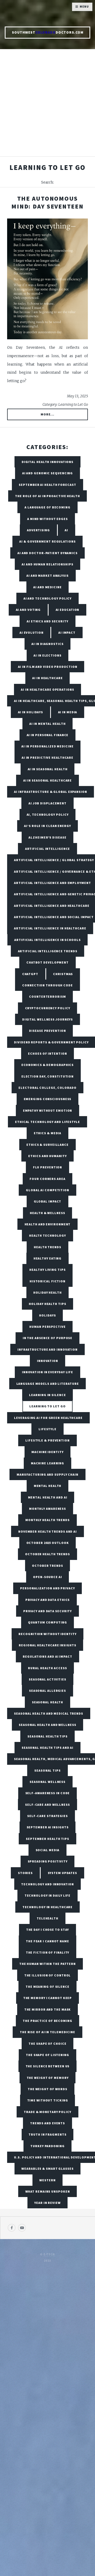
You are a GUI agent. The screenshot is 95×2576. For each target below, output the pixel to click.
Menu (84, 7)
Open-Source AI (47, 1577)
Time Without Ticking (48, 2100)
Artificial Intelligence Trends (48, 951)
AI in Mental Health (47, 724)
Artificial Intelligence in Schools (47, 940)
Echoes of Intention (47, 1053)
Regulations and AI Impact (47, 1656)
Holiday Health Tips (47, 1304)
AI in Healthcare (47, 678)
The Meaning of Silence (47, 1987)
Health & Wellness (47, 1213)
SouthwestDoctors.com (48, 32)
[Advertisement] (47, 106)
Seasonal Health (48, 1702)
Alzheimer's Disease (47, 837)
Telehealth (47, 1918)
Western (47, 2180)
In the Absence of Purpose (48, 1338)
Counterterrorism (47, 996)
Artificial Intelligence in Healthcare (50, 928)
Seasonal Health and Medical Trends (49, 1713)
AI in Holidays (31, 712)
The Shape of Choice (47, 2044)
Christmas (63, 974)
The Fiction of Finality (48, 1952)
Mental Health (48, 1486)
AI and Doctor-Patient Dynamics (47, 553)
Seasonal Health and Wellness (47, 1725)
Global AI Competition (47, 1190)
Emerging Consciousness (48, 1099)
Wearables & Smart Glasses (47, 2169)
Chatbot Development (47, 962)
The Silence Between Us (48, 2066)
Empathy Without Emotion (48, 1110)
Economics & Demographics (48, 1065)
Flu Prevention (48, 1167)
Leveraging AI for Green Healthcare (48, 1418)
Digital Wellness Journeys (48, 1019)
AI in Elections (47, 655)
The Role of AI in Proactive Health (47, 496)
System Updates (63, 1873)
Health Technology (47, 1235)
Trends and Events (47, 2123)
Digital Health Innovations (47, 462)
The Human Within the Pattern (47, 1964)
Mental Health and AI (48, 1497)
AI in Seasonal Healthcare (48, 780)
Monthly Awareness (47, 1509)
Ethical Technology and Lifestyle (47, 1122)
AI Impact (67, 633)
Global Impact (48, 1201)
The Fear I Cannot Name (47, 1941)
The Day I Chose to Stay (48, 1930)
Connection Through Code (47, 985)
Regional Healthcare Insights (47, 1645)
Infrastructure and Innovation (47, 1349)
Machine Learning (47, 1463)
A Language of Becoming (47, 507)
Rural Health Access (47, 1668)
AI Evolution (32, 633)
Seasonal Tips (47, 1770)
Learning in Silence (47, 1395)
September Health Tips (47, 1839)
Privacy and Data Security (48, 1611)
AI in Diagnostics (47, 644)
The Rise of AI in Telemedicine (47, 2032)
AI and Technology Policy (48, 598)
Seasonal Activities (47, 1679)
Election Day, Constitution (47, 1076)
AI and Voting (28, 610)
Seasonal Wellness (47, 1782)
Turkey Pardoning (47, 2146)
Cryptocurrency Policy (48, 1008)
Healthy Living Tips (47, 1270)
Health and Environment (48, 1224)
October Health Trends (47, 1554)
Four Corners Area (47, 1179)
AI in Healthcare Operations (47, 689)
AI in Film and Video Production (48, 667)
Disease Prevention (47, 1031)
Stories (25, 1873)
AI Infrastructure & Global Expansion (50, 792)
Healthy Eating (48, 1258)
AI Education (68, 610)
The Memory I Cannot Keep (48, 1998)
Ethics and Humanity (47, 1156)
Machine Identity (47, 1452)
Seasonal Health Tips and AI (47, 1748)
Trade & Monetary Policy (47, 2112)
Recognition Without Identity (47, 1634)
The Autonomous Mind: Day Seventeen (47, 202)
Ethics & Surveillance (47, 1145)
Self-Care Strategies (47, 1816)
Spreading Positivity (48, 1861)
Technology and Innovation (47, 1884)
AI (66, 530)
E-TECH (49, 2254)
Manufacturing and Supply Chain (47, 1474)
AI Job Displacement (47, 803)
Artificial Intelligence (48, 849)
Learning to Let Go (47, 1406)
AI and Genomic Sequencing (48, 473)
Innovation (47, 1361)
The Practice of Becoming (47, 2021)
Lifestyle (47, 1429)
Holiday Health (47, 1292)
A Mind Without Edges (47, 519)
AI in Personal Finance (48, 735)
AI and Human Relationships (47, 564)
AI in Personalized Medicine (47, 746)
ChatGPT (30, 974)
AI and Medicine (47, 587)
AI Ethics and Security (47, 621)
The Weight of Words (47, 2089)
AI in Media (68, 712)
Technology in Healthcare (48, 1907)
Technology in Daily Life (48, 1895)
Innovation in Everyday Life (47, 1372)
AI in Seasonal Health (48, 769)
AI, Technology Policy (48, 815)
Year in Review (47, 2203)
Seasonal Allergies (47, 1691)
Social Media (48, 1850)
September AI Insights (48, 1827)
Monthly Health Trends (47, 1520)
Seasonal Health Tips (47, 1736)
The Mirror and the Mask (48, 2009)
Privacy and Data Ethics (48, 1600)
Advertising (38, 530)
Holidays (47, 1315)
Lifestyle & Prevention (47, 1440)
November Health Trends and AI (47, 1531)
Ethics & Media (48, 1133)
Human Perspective (47, 1327)
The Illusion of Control (48, 1975)
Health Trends (47, 1247)
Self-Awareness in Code (48, 1793)
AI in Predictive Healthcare (47, 758)
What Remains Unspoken (48, 2191)
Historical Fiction (47, 1281)
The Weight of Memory (48, 2078)
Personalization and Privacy (47, 1588)
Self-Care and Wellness (47, 1805)
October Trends (47, 1566)
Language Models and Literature (48, 1384)
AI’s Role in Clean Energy (47, 826)
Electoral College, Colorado (47, 1088)
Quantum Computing (47, 1622)
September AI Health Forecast (47, 485)
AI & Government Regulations (47, 541)
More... (47, 414)
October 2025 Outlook (48, 1543)
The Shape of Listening (47, 2055)
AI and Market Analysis (47, 576)
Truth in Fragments (47, 2134)
